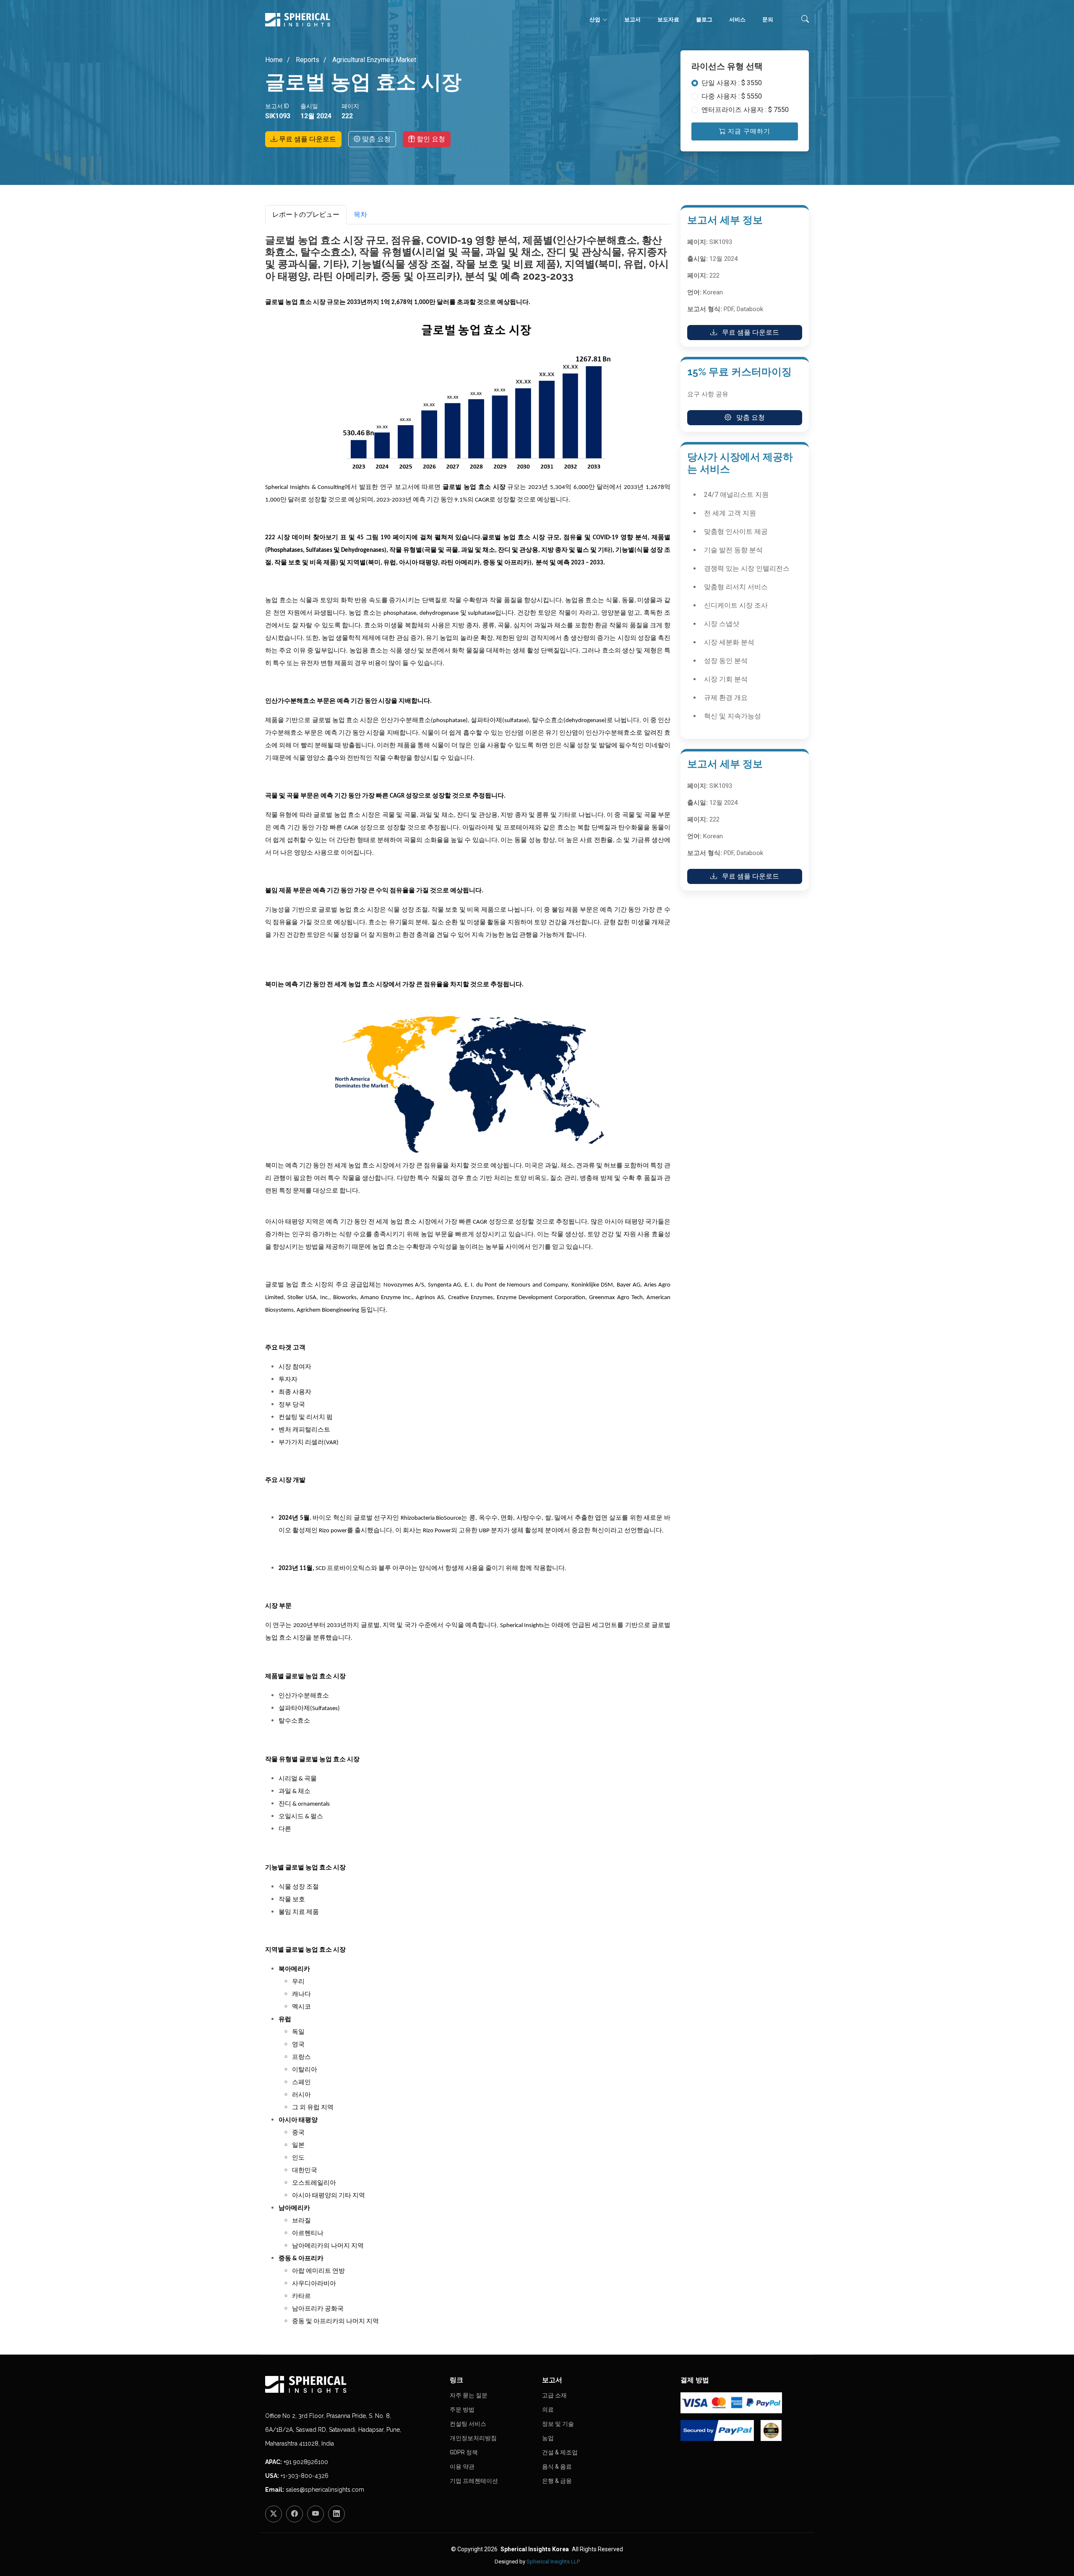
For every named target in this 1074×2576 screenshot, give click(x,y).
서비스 (737, 19)
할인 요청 (430, 139)
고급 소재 (554, 2395)
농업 (548, 2438)
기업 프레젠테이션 (474, 2481)
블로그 (704, 19)
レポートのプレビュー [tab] (306, 214)
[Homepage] (352, 2384)
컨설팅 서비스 (468, 2424)
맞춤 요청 (375, 139)
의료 (548, 2410)
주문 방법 (462, 2410)
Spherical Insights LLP (553, 2562)
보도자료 (668, 19)
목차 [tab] (360, 214)
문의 (768, 19)
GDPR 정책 (464, 2452)
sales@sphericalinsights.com (325, 2490)
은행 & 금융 (557, 2481)
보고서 (632, 19)
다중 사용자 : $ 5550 (732, 96)
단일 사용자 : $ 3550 (732, 83)
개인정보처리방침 (473, 2438)
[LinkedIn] (336, 2514)
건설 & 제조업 (560, 2452)
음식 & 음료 (557, 2467)
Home (274, 60)
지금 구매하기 (748, 131)
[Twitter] (274, 2514)
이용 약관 (462, 2467)
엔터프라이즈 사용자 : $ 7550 (745, 110)
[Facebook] (295, 2514)
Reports (307, 60)
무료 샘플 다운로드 (307, 139)
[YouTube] (315, 2514)
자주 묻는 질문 (469, 2395)
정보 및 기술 (558, 2424)
